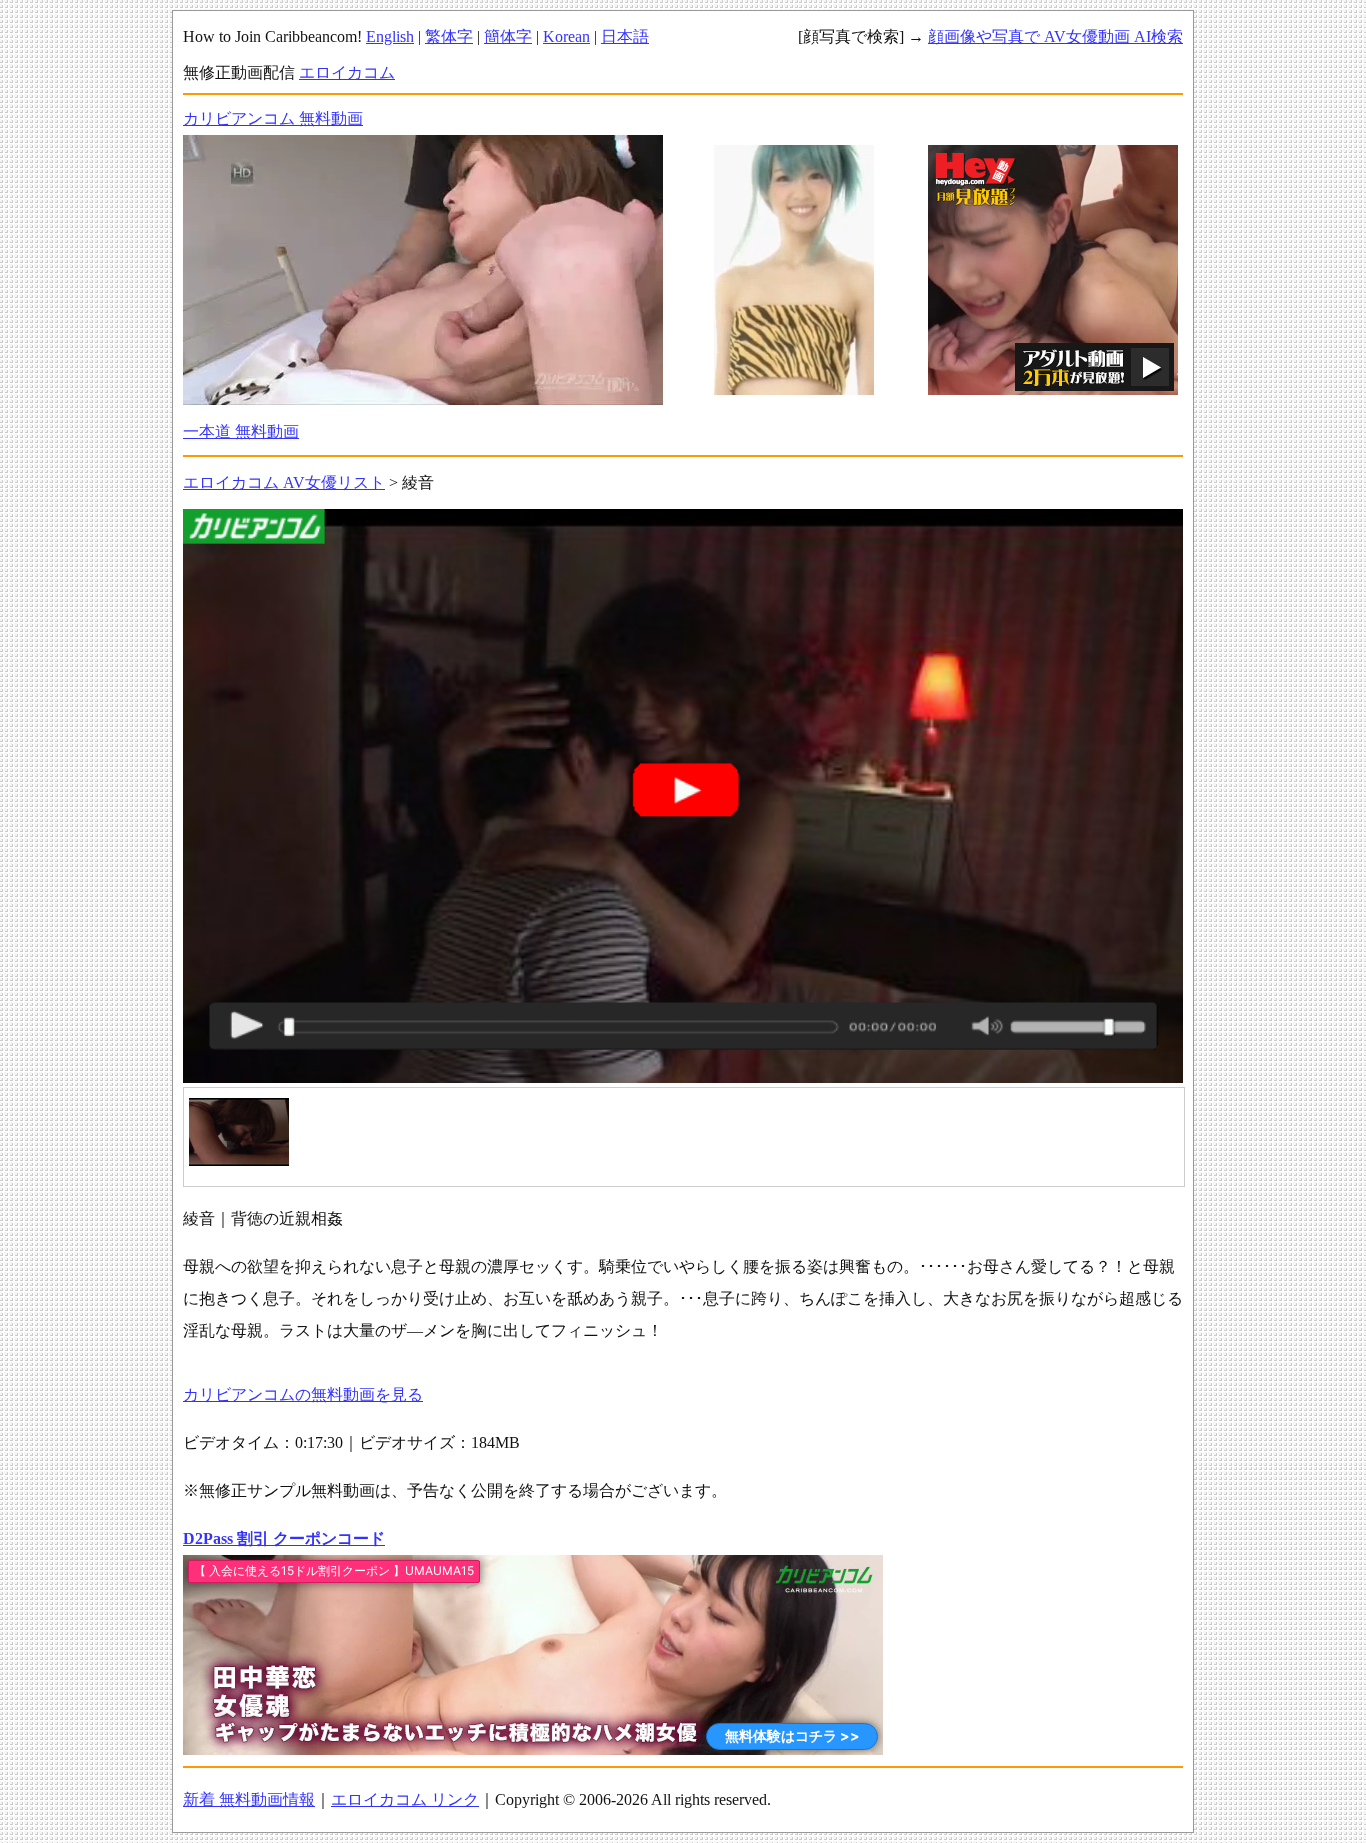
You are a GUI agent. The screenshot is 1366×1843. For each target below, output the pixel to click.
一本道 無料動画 (241, 431)
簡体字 (508, 36)
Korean (566, 36)
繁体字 (449, 36)
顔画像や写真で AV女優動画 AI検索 (1055, 36)
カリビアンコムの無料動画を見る (303, 1394)
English (390, 36)
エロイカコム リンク (405, 1799)
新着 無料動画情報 (249, 1799)
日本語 (625, 36)
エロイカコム (347, 72)
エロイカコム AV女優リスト (284, 482)
